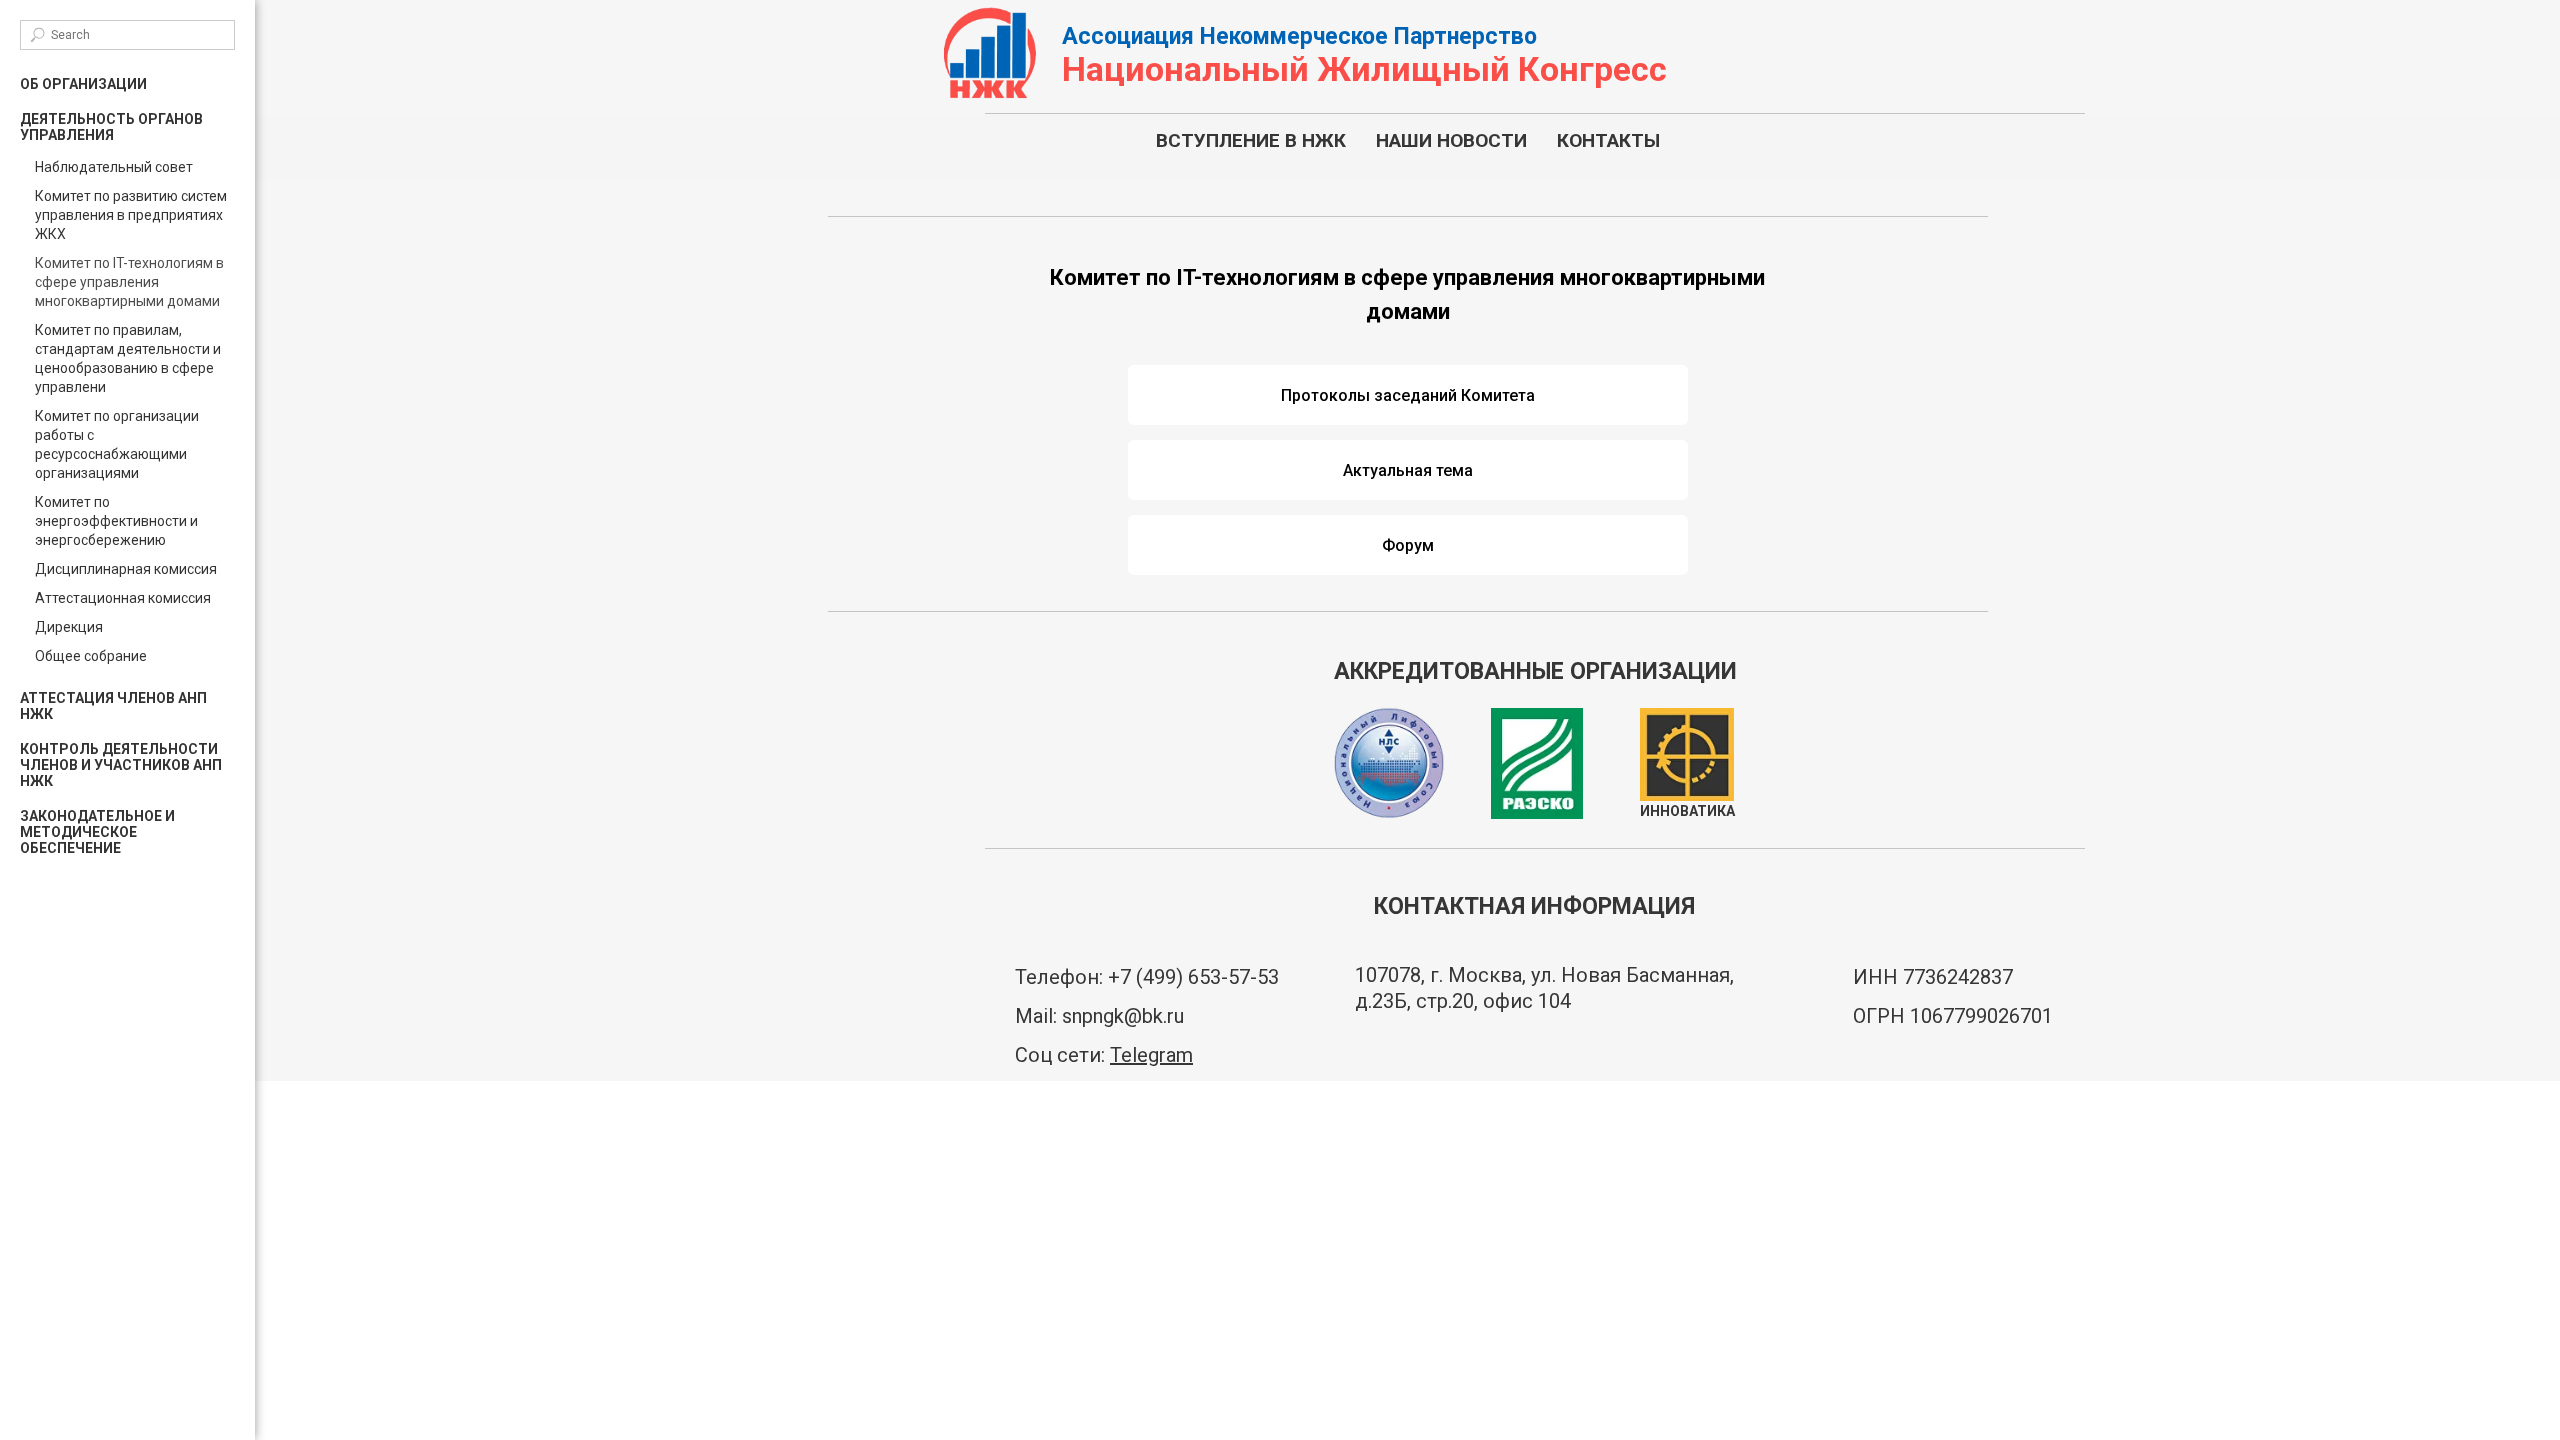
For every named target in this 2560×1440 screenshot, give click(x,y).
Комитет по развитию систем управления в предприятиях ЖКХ (131, 215)
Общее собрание (91, 656)
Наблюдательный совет (114, 167)
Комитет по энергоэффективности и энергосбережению (116, 521)
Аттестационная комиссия (123, 598)
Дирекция (69, 627)
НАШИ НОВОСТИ (1451, 140)
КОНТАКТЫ (1608, 140)
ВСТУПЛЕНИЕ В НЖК (1251, 140)
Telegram (1151, 1055)
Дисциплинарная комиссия (126, 569)
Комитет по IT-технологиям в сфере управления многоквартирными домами (129, 282)
